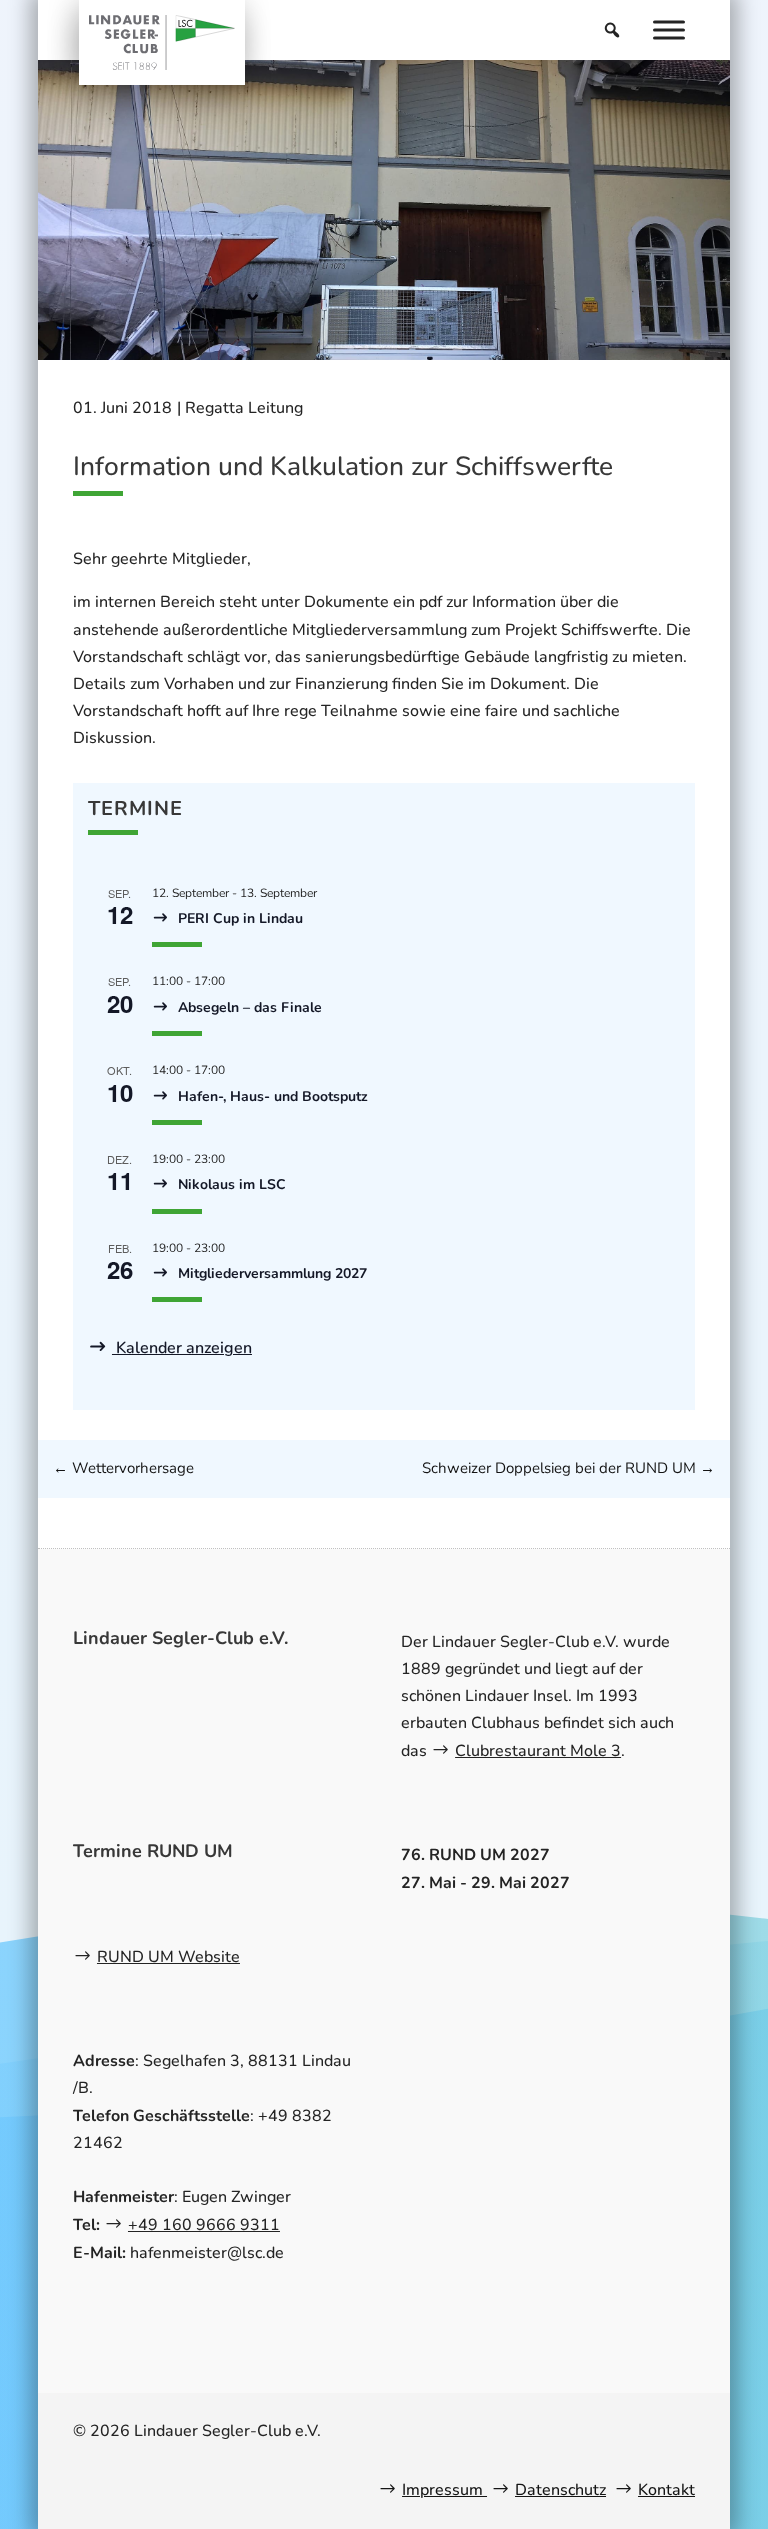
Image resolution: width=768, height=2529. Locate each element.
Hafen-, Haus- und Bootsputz (271, 1096)
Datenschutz (560, 2490)
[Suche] (612, 30)
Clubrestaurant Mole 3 (538, 1751)
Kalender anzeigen (182, 1348)
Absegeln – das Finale (248, 1007)
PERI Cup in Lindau (238, 918)
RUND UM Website (168, 1957)
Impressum (444, 2490)
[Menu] (669, 29)
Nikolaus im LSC (230, 1184)
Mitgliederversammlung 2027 (270, 1273)
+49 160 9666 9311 (204, 2225)
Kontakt (666, 2490)
